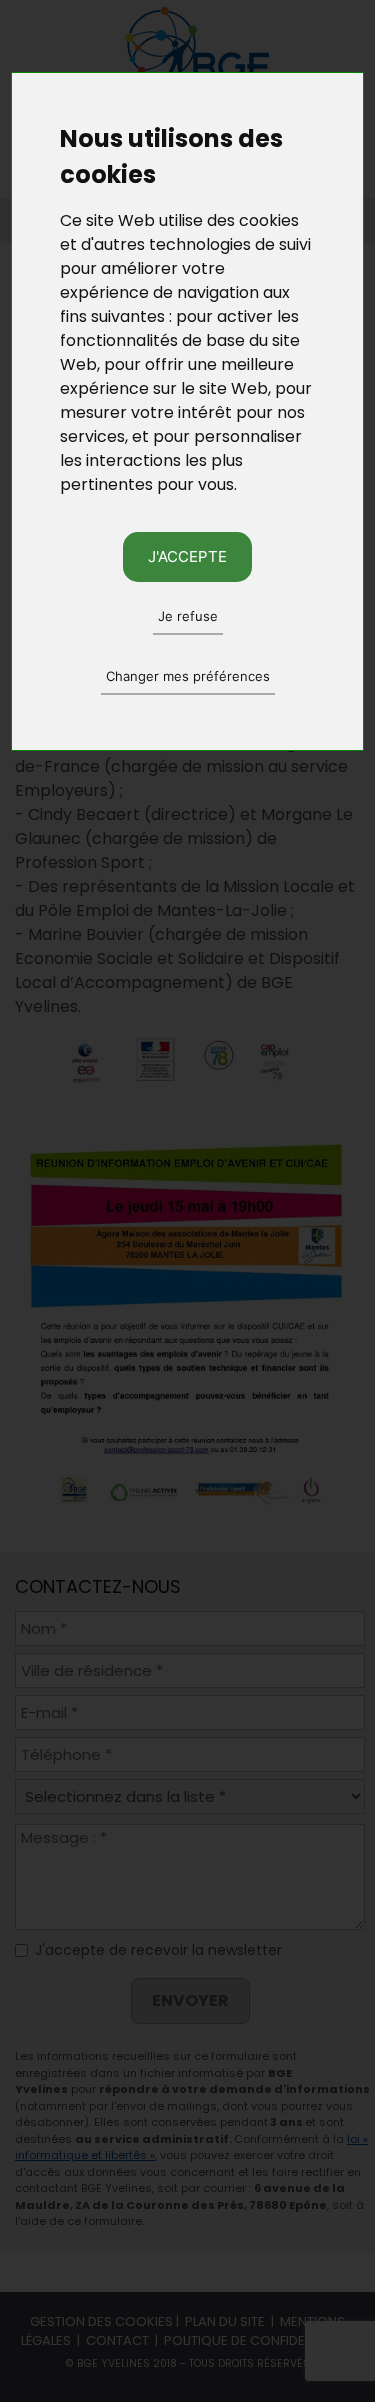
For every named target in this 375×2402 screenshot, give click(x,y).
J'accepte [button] (187, 556)
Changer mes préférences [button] (188, 676)
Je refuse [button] (188, 616)
